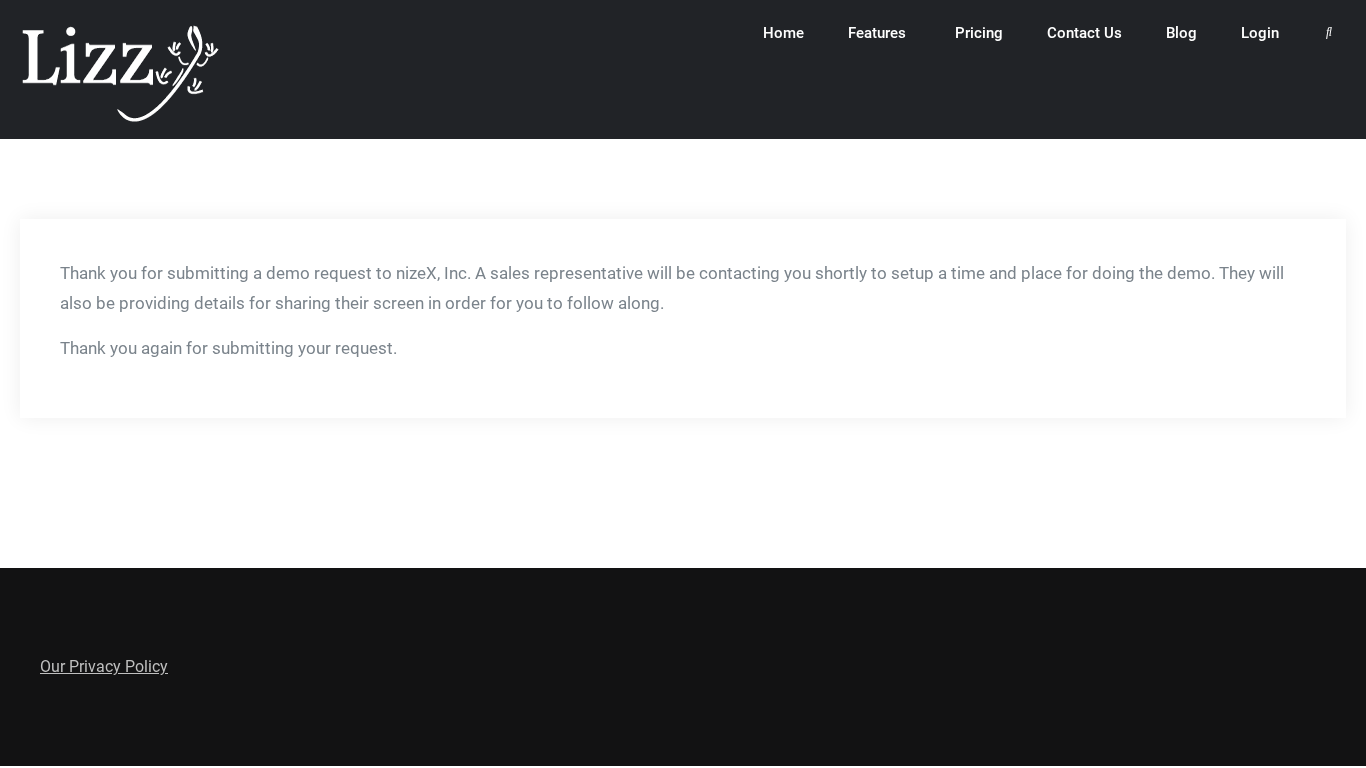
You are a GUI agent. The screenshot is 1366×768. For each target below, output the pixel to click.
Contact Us (1084, 33)
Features (877, 33)
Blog (1181, 33)
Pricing (979, 33)
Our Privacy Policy (104, 666)
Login (1260, 33)
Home (783, 33)
